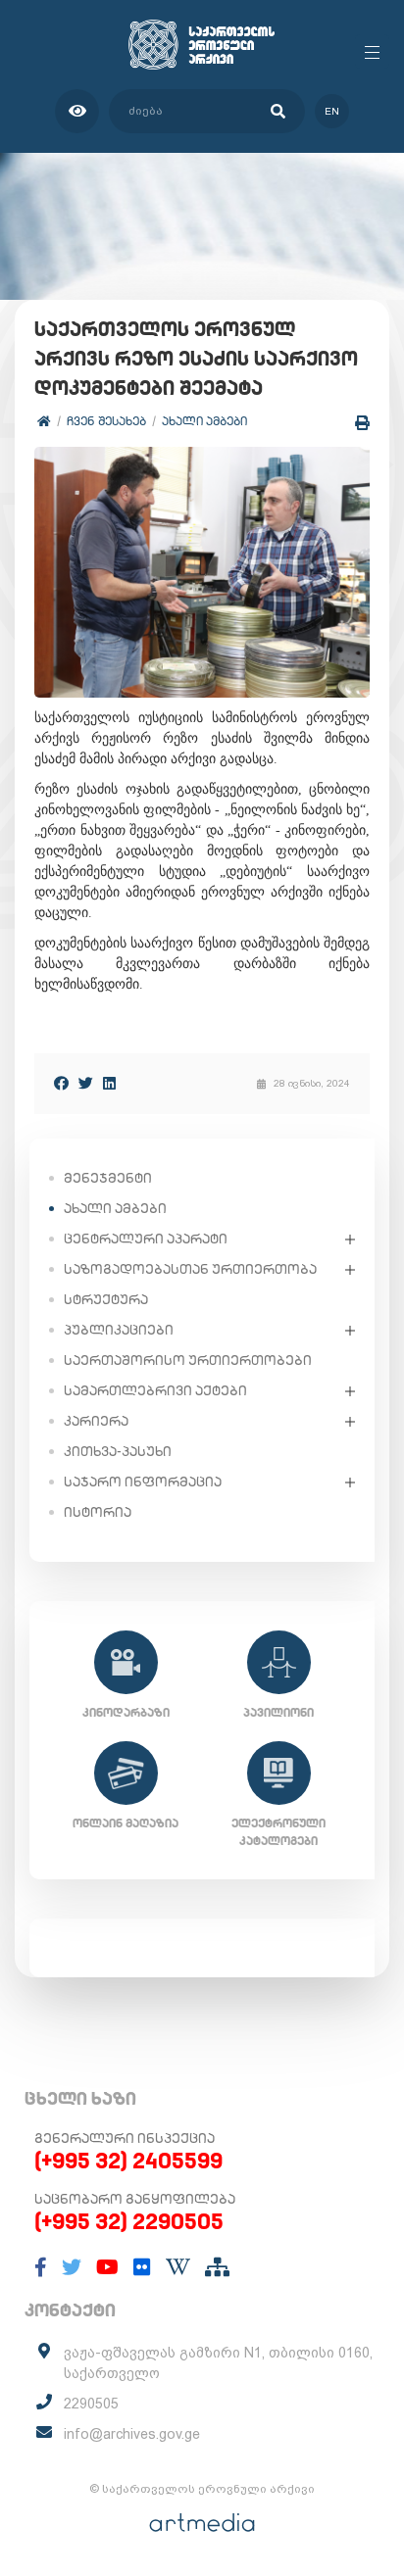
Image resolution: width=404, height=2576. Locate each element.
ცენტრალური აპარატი (146, 1239)
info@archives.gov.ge (132, 2434)
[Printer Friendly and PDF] (362, 423)
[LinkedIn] (109, 1083)
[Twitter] (86, 1083)
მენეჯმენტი (108, 1178)
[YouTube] (107, 2267)
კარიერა (96, 1421)
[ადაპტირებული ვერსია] (77, 111)
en (332, 111)
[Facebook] (61, 1083)
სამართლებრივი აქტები (155, 1390)
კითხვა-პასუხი (118, 1451)
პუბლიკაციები (119, 1330)
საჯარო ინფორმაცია (143, 1482)
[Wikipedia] (178, 2267)
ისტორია (98, 1512)
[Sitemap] (217, 2267)
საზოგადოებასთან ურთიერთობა (190, 1269)
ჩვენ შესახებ (106, 421)
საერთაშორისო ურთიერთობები (188, 1360)
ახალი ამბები (204, 421)
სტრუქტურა (106, 1299)
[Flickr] (142, 2267)
